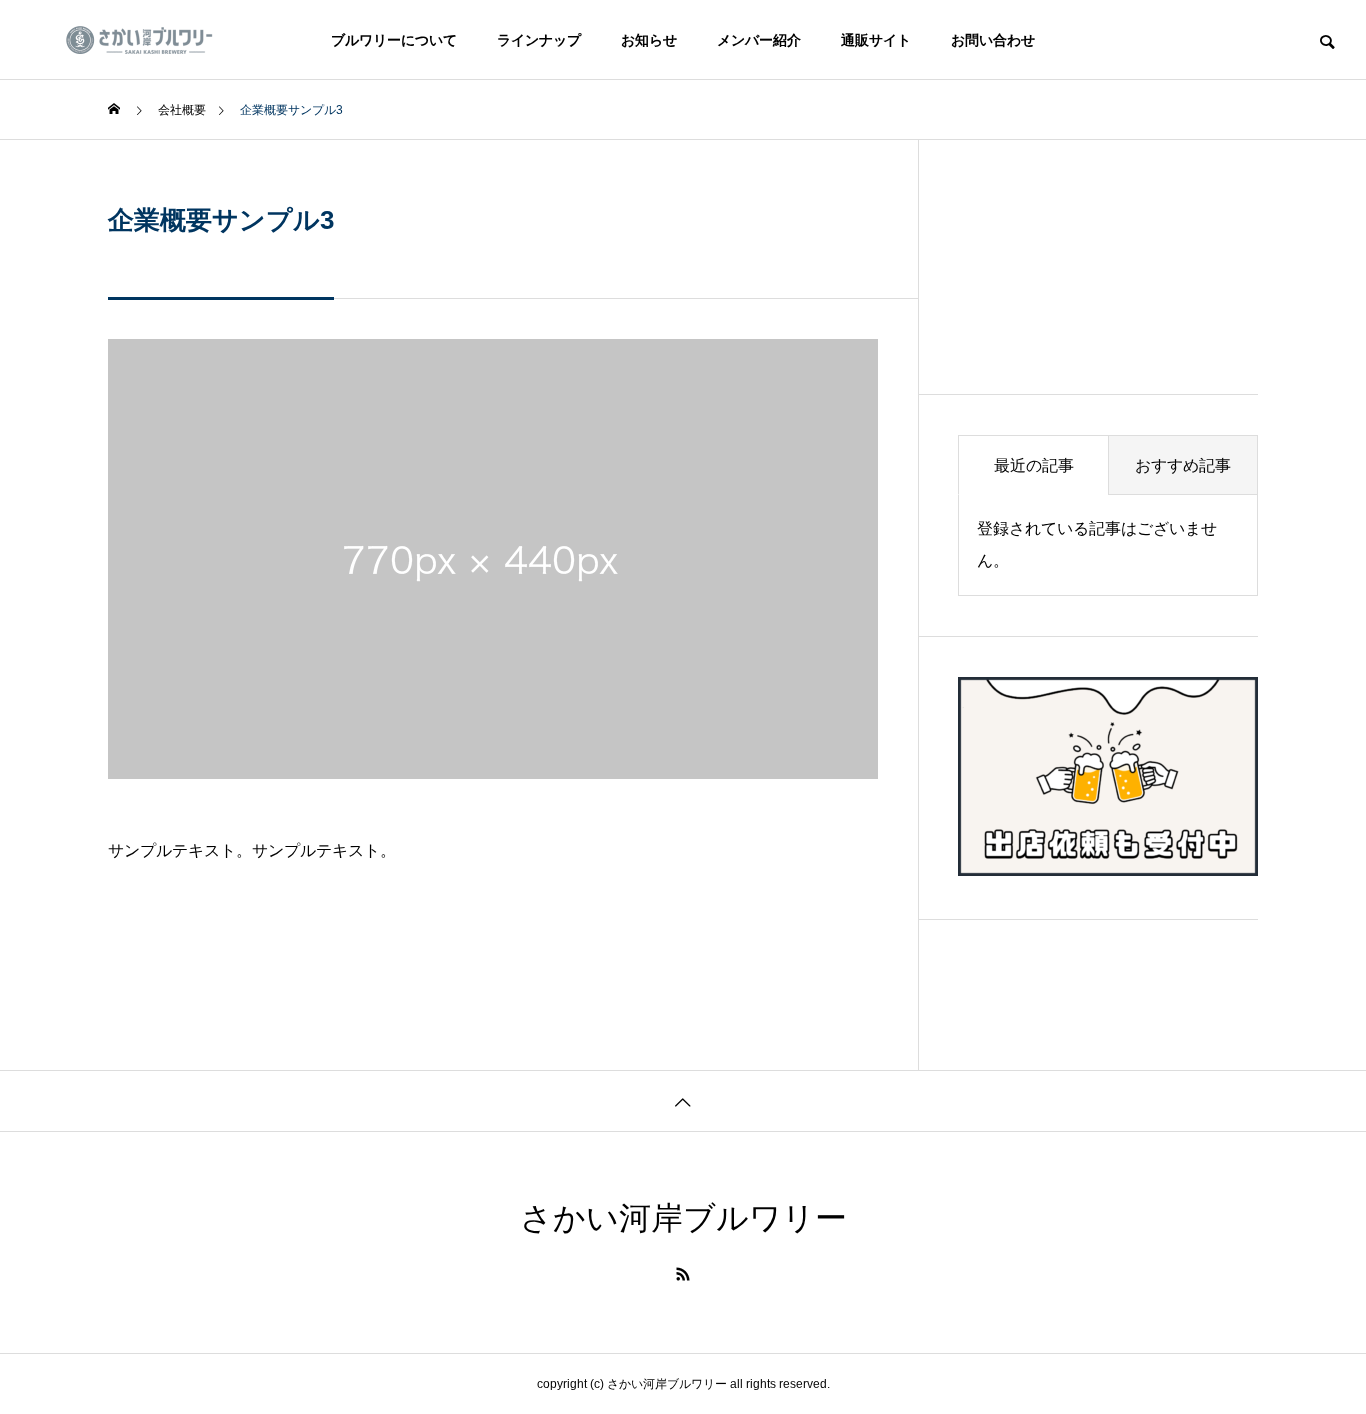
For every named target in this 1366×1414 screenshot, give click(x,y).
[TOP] (683, 1100)
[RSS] (683, 1274)
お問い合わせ (993, 40)
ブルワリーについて (394, 40)
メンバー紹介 (759, 40)
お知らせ (649, 40)
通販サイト (876, 40)
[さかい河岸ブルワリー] (151, 40)
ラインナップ (539, 40)
